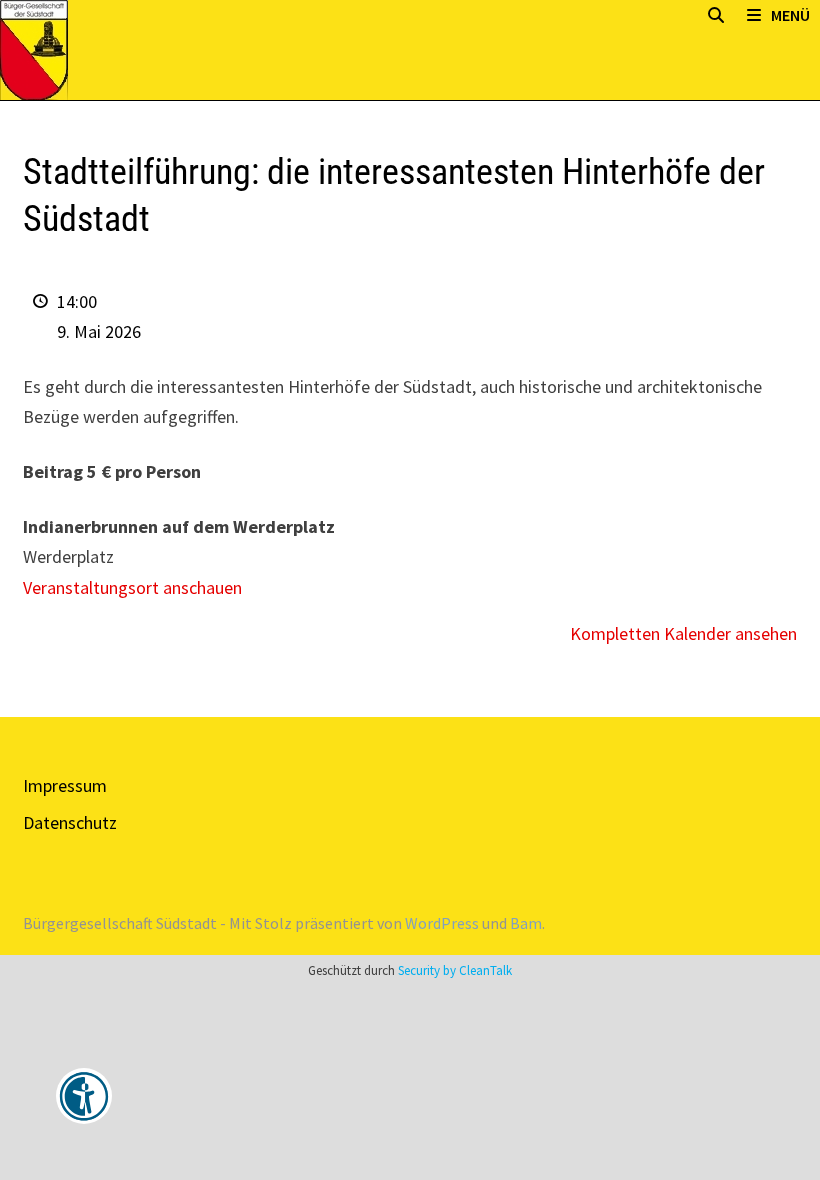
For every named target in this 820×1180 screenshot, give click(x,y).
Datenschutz (70, 822)
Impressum (65, 785)
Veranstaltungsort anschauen (132, 587)
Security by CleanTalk (455, 970)
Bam (526, 923)
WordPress (442, 923)
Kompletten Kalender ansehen (683, 633)
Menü (790, 15)
